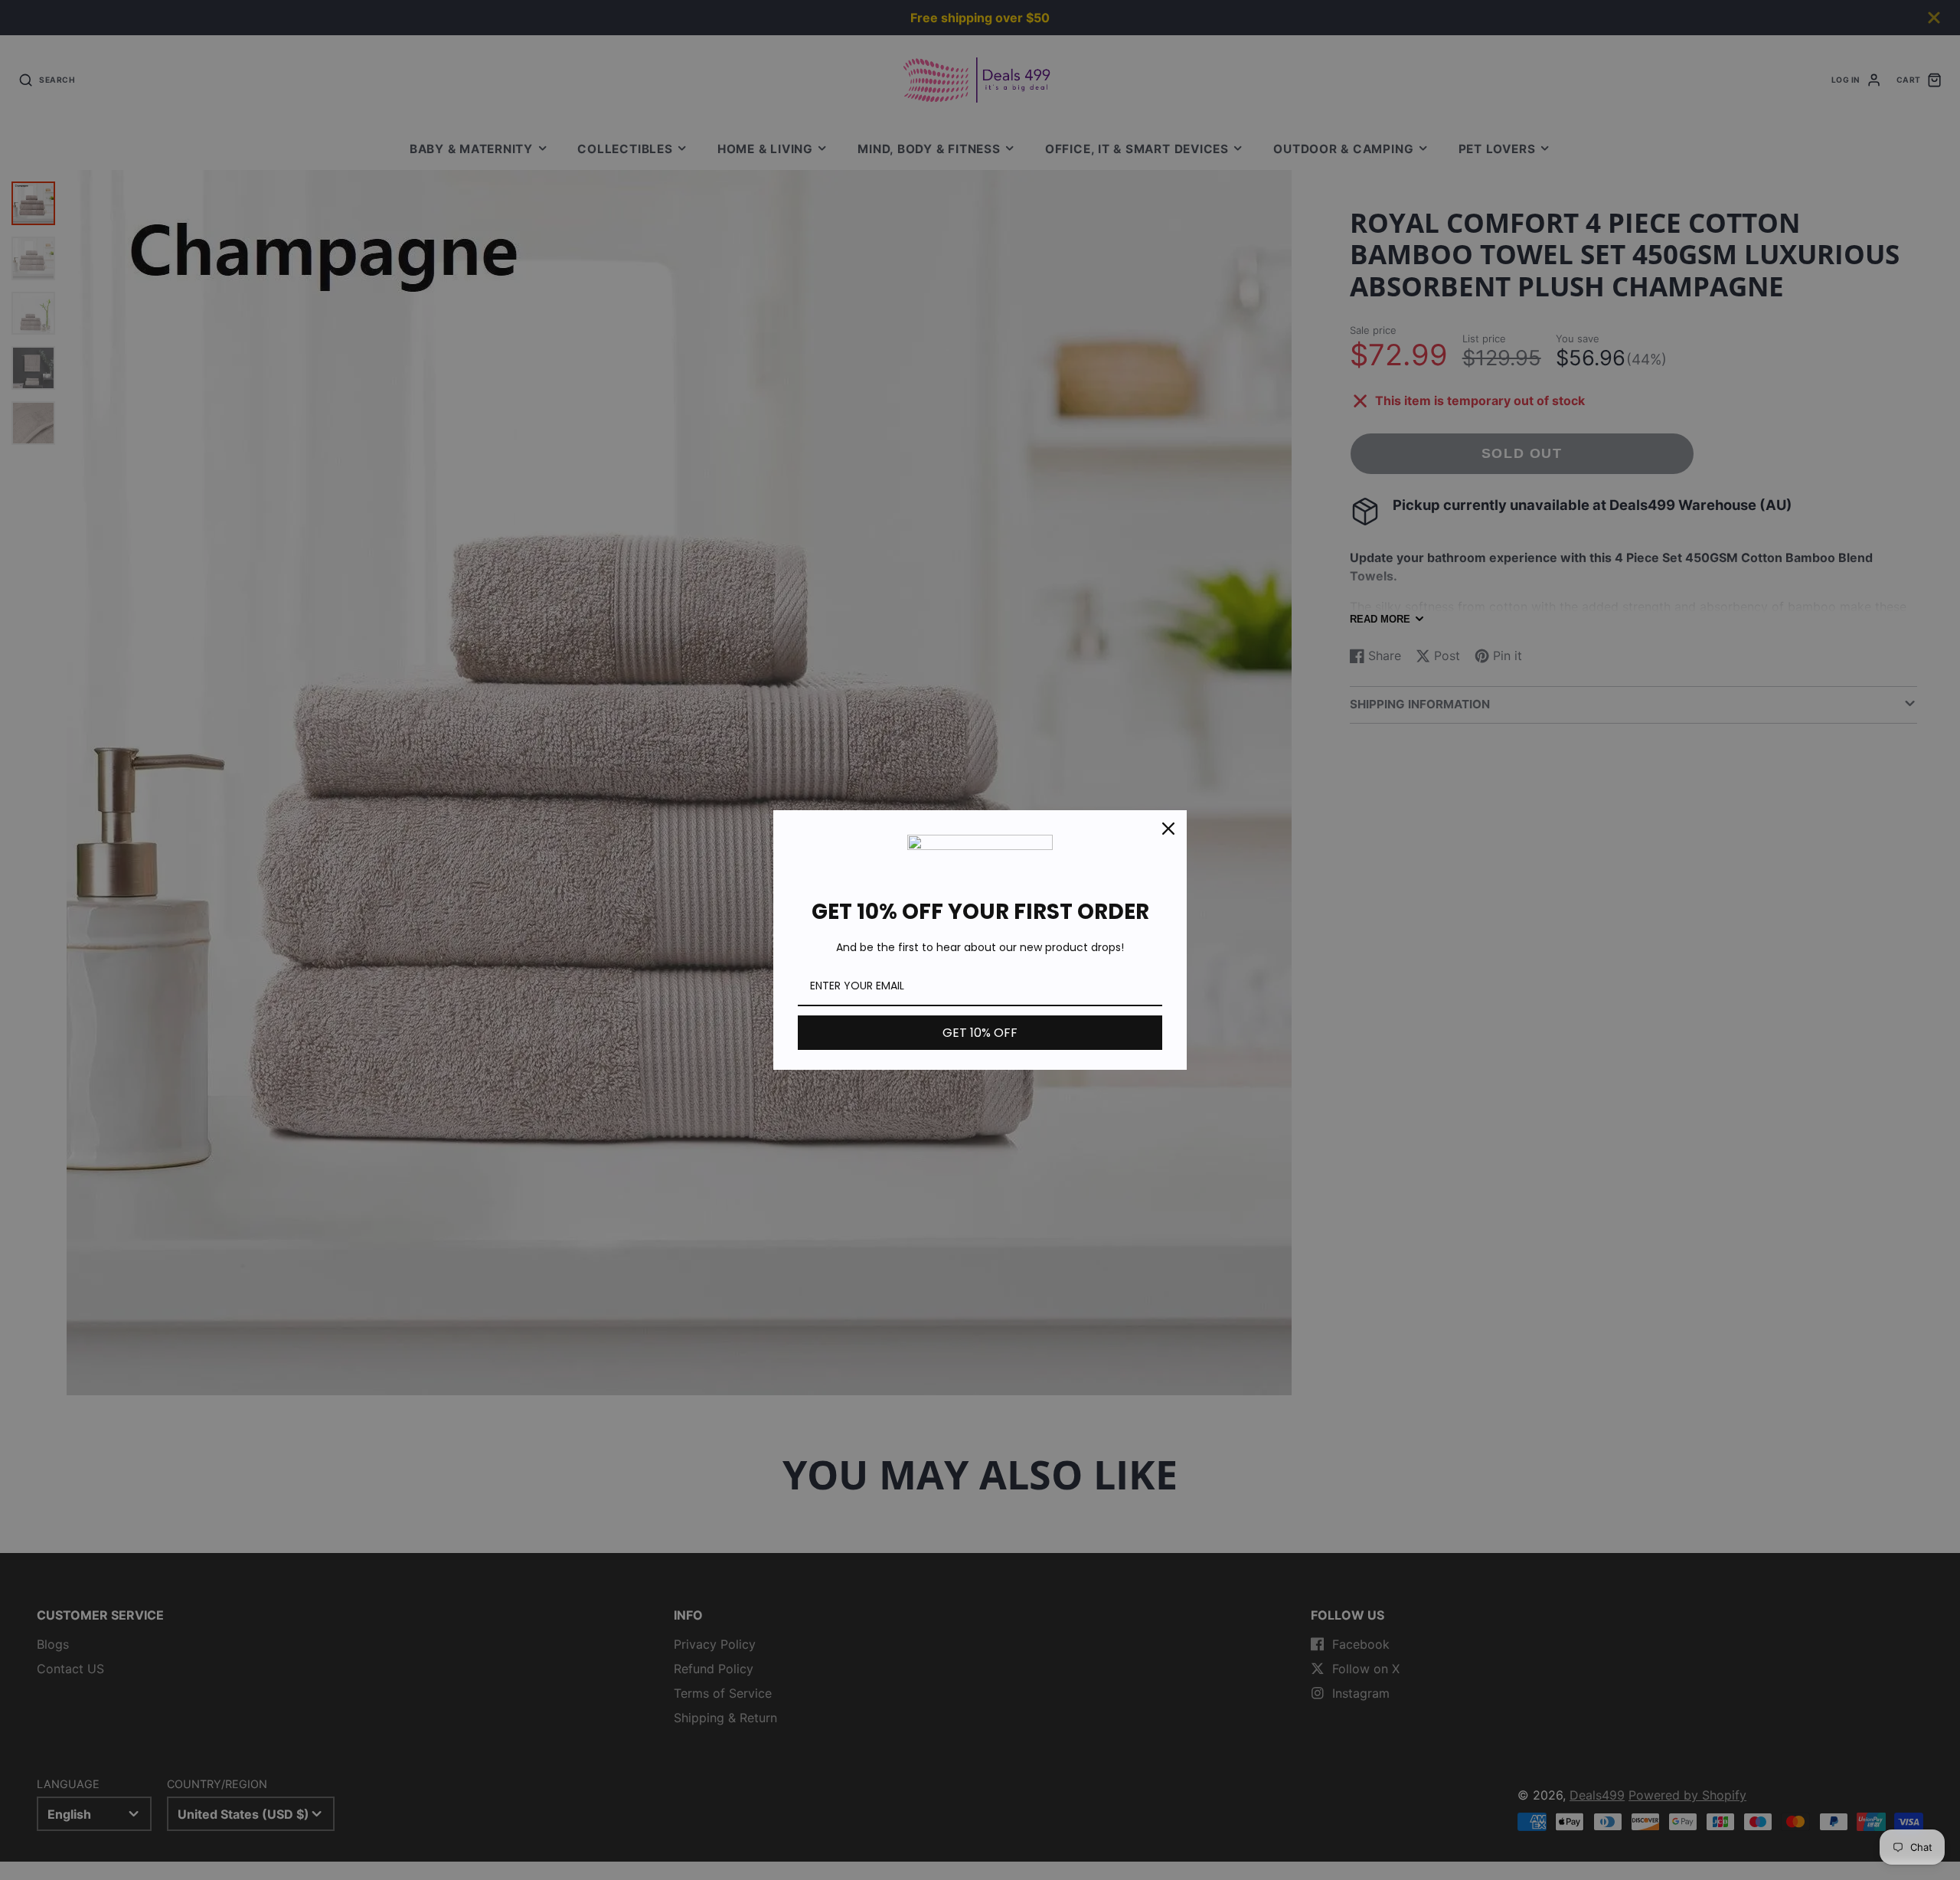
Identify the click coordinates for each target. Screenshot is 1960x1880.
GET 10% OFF (980, 1033)
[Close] (1168, 829)
